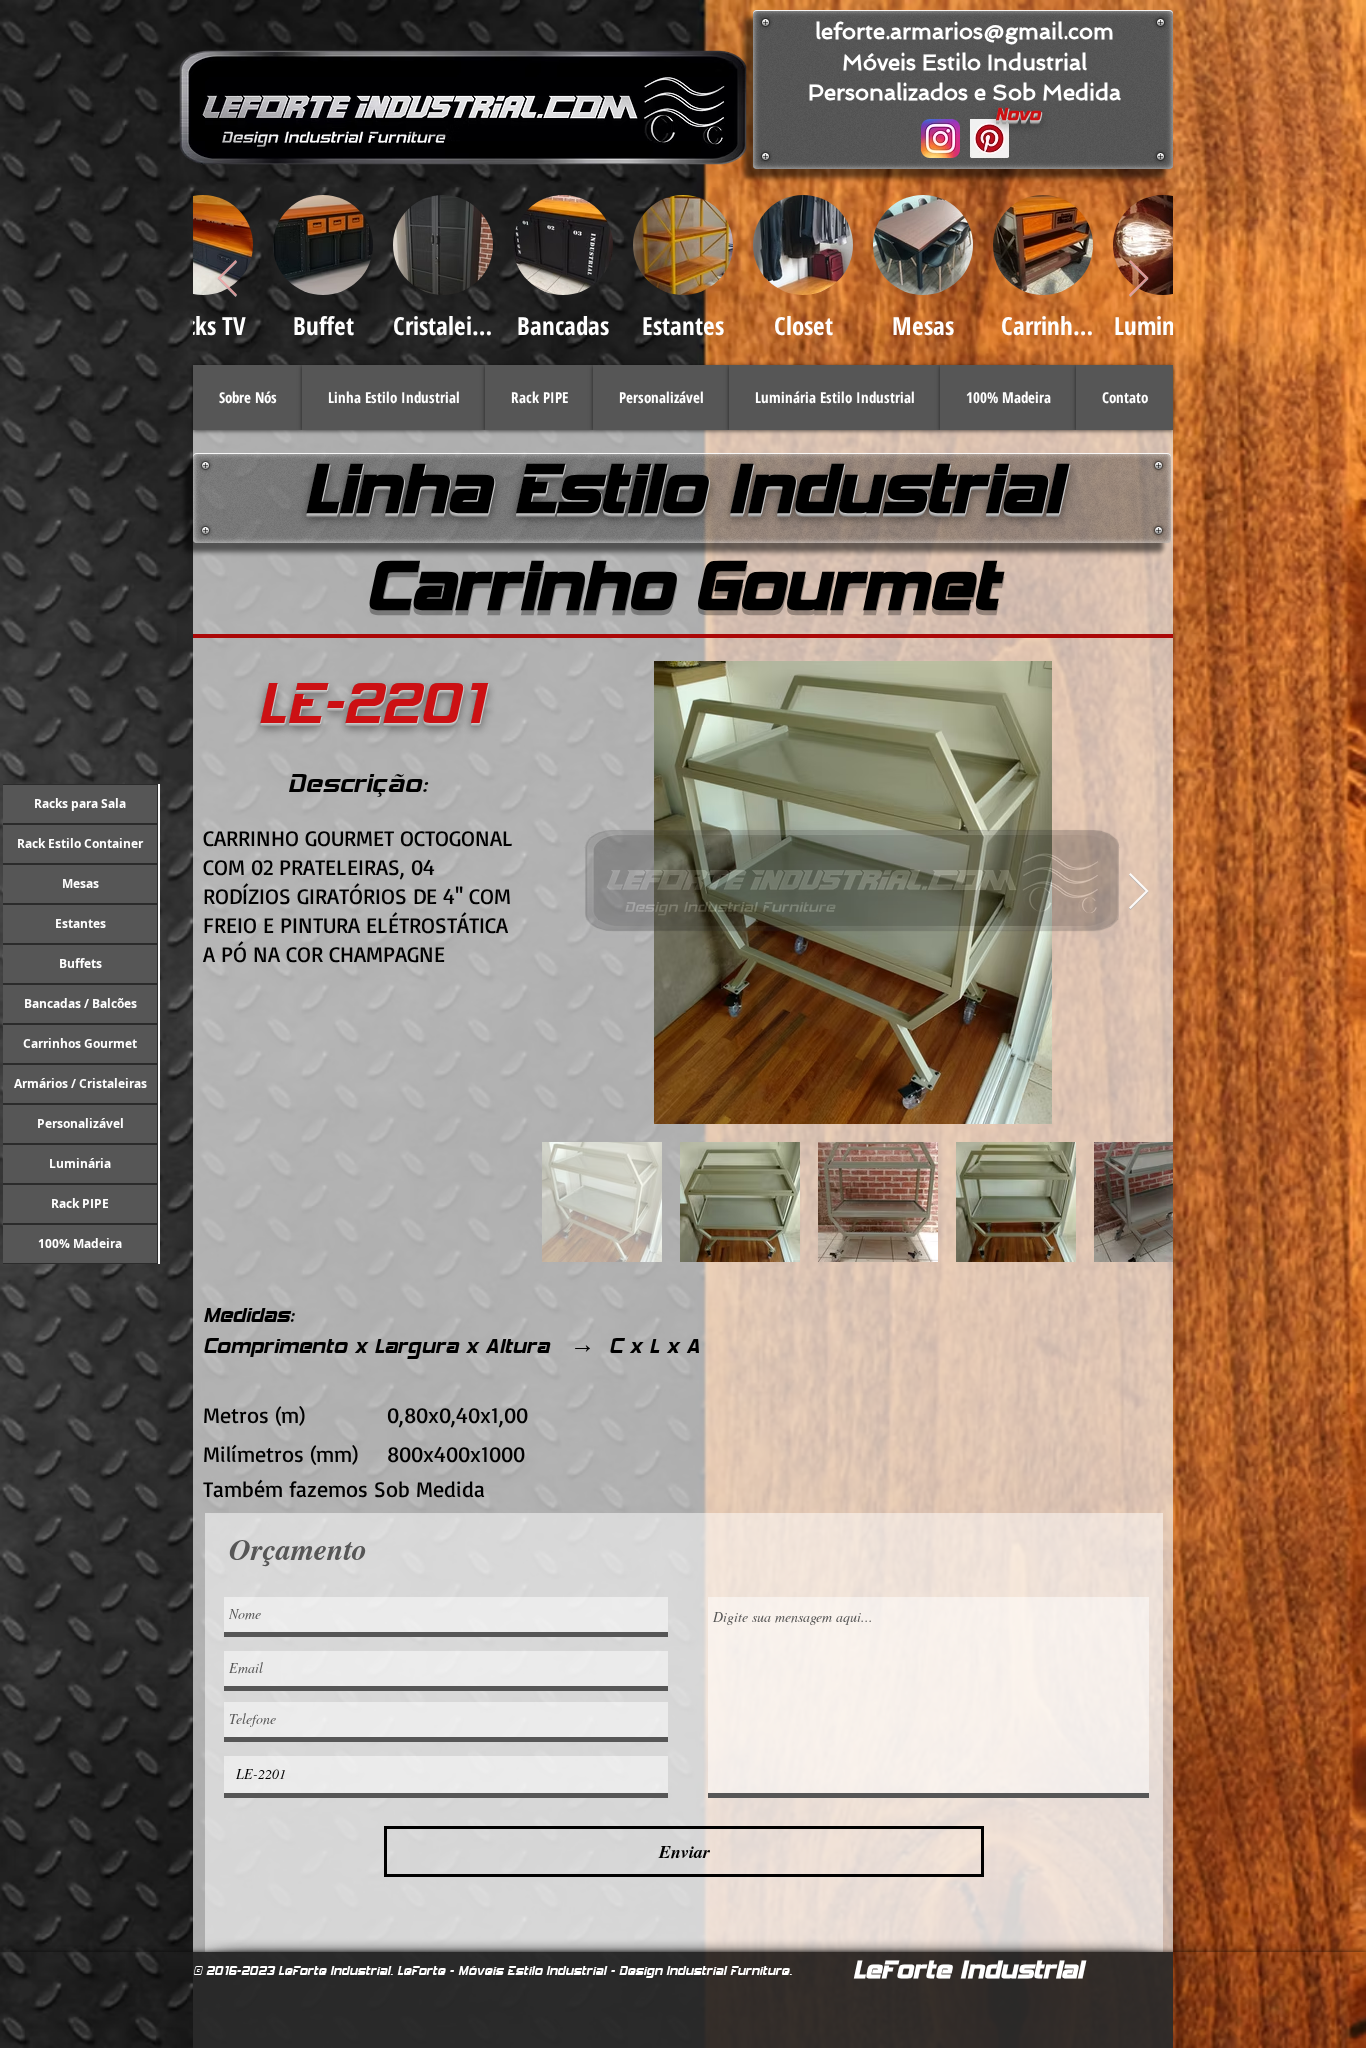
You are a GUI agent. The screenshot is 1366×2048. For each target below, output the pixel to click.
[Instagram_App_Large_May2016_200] (940, 138)
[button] (393, 397)
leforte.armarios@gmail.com (964, 31)
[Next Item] (1138, 279)
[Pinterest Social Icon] (989, 138)
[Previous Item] (227, 279)
